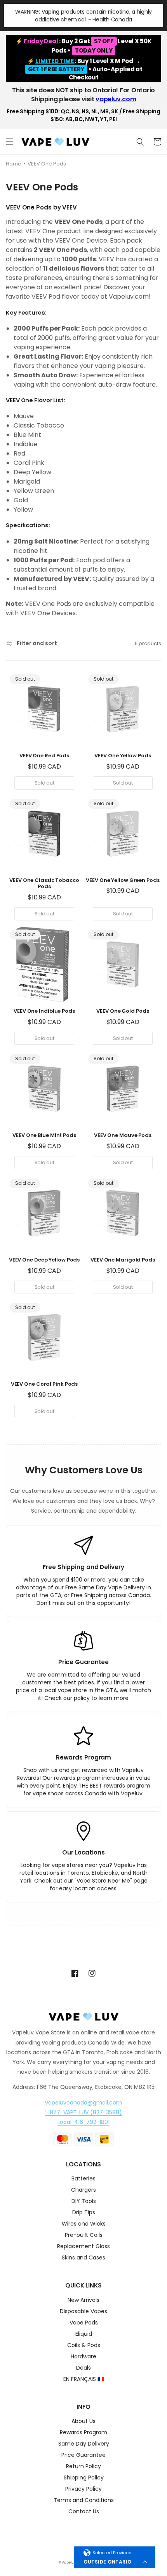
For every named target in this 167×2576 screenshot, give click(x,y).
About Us (83, 2422)
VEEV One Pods (47, 164)
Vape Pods (84, 2323)
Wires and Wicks (84, 2224)
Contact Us (84, 2512)
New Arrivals (83, 2301)
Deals (83, 2368)
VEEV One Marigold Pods (123, 1260)
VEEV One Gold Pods (123, 1011)
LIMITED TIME (55, 61)
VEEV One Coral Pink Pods (44, 1384)
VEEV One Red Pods (44, 756)
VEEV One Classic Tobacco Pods (44, 884)
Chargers (83, 2190)
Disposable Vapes (83, 2312)
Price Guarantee (83, 2455)
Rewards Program (83, 2433)
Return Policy (83, 2467)
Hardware (83, 2357)
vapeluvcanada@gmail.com (83, 2103)
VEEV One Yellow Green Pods (123, 881)
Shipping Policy (84, 2478)
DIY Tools (84, 2202)
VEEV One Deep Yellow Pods (44, 1260)
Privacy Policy (83, 2489)
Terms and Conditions (84, 2501)
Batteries (83, 2179)
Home (14, 164)
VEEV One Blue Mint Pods (44, 1136)
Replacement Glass (83, 2247)
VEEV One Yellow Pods (123, 756)
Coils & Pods (84, 2346)
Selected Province (112, 2553)
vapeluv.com (116, 99)
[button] (10, 142)
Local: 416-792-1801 (83, 2122)
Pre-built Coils (84, 2236)
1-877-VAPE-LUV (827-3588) (83, 2112)
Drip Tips (84, 2213)
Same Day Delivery (84, 2444)
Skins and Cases (83, 2258)
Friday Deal (41, 41)
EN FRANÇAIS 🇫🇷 (84, 2380)
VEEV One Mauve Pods (123, 1136)
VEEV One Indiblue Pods (44, 1011)
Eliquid (84, 2334)
